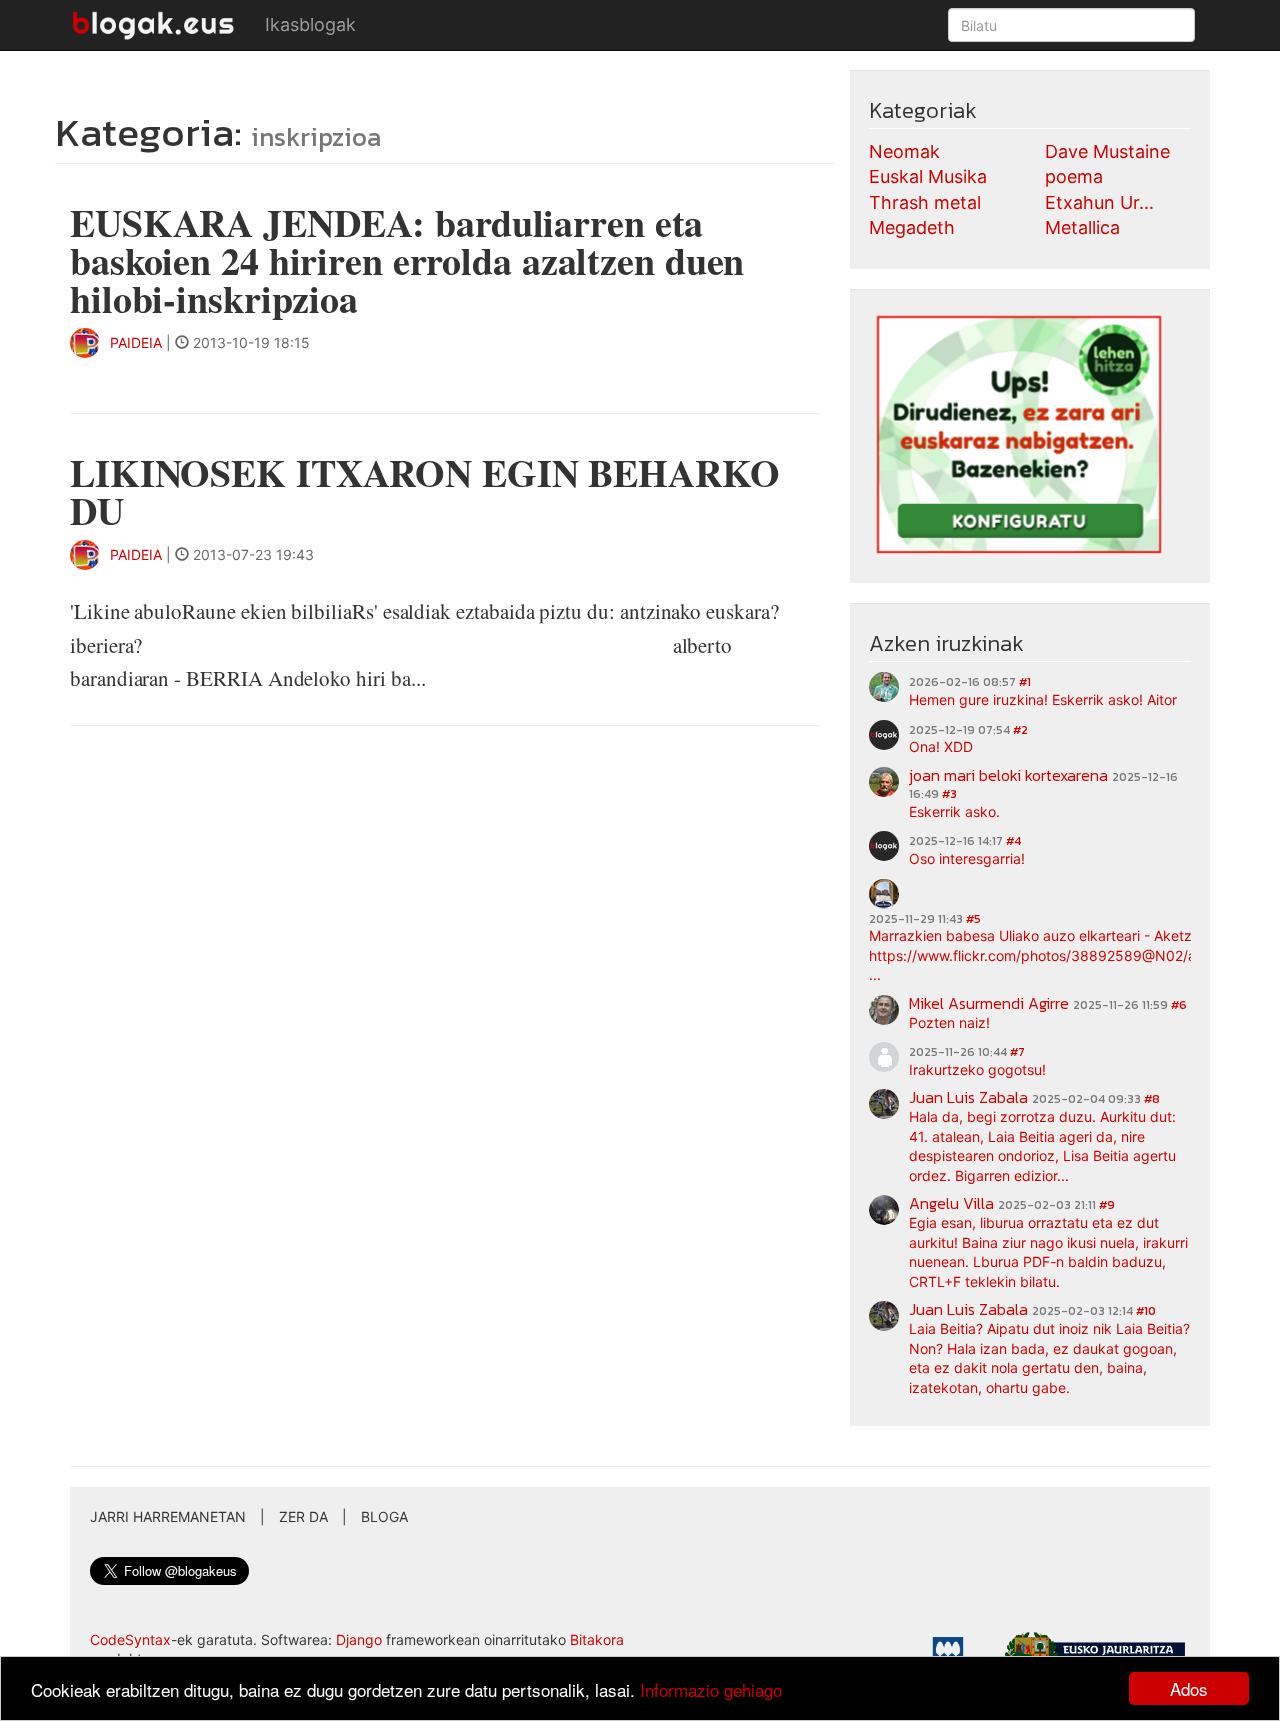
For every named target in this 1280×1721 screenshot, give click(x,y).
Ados (1189, 1688)
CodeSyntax (130, 1639)
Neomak (904, 151)
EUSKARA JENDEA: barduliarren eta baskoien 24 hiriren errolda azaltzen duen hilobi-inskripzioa (407, 260)
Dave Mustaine (1107, 151)
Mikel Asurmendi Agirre (989, 1003)
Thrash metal (925, 202)
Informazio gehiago (711, 1689)
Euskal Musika (928, 176)
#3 (949, 794)
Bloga (384, 1516)
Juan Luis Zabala (968, 1097)
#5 (973, 919)
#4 (1013, 841)
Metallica (1082, 227)
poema (1074, 176)
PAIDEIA (136, 342)
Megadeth (912, 227)
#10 (1146, 1311)
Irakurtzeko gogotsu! (977, 1069)
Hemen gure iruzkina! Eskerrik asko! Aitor (1043, 699)
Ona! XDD (941, 746)
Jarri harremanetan (168, 1516)
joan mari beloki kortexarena (1008, 775)
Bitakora (597, 1639)
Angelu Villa (951, 1203)
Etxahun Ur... (1099, 202)
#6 (1179, 1005)
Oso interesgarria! (967, 858)
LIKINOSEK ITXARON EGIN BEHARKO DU (425, 491)
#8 (1152, 1099)
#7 (1017, 1052)
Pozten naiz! (949, 1022)
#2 (1020, 730)
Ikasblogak (310, 24)
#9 (1107, 1205)
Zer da (303, 1516)
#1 (1025, 682)
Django (359, 1639)
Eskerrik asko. (954, 811)
